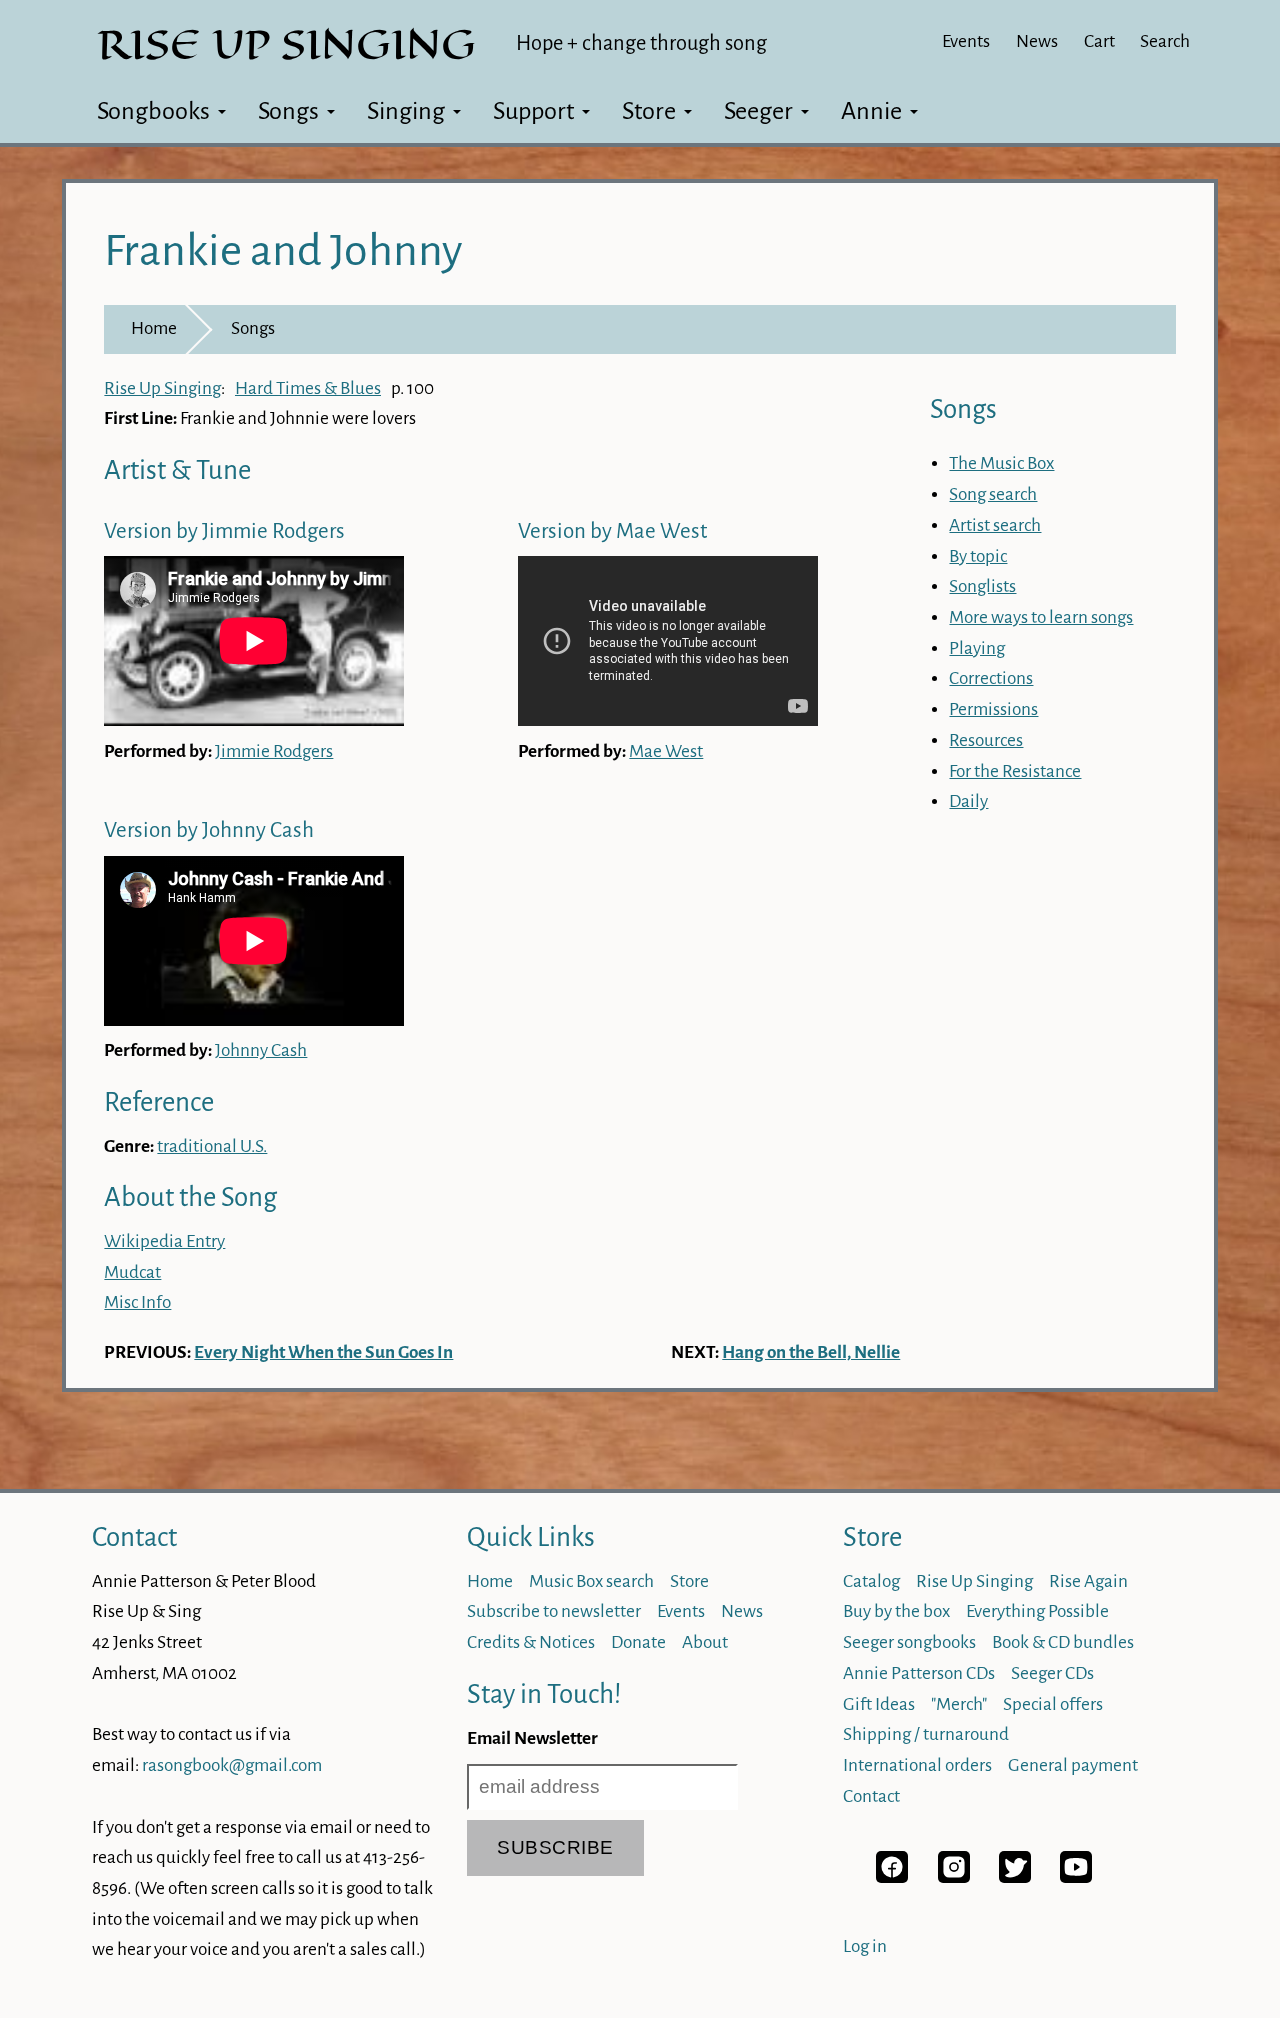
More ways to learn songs (1041, 617)
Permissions (993, 709)
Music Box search (591, 1581)
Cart (1099, 41)
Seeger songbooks (909, 1642)
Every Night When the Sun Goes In (323, 1352)
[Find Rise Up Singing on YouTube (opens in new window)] (1076, 1877)
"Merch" (959, 1704)
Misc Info (137, 1302)
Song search (993, 494)
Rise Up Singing (162, 388)
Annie (871, 111)
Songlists (982, 586)
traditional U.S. (212, 1146)
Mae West (666, 751)
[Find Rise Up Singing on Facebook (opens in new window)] (892, 1877)
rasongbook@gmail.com (232, 1765)
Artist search (995, 525)
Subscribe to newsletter (554, 1611)
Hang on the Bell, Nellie (811, 1352)
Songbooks (153, 111)
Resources (986, 740)
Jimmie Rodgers (274, 751)
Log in (865, 1946)
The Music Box (1001, 463)
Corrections (991, 678)
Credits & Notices (531, 1642)
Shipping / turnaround (926, 1734)
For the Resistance (1015, 771)
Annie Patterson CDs (919, 1673)
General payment (1073, 1765)
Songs (288, 111)
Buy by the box (896, 1611)
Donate (638, 1642)
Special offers (1053, 1704)
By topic (978, 556)
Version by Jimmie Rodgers (224, 531)
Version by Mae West (612, 531)
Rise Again (1088, 1581)
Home (154, 328)
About (705, 1642)
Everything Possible (1037, 1611)
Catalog (871, 1581)
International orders (917, 1765)
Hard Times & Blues (308, 388)
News (1037, 41)
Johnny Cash (261, 1050)
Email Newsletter (532, 1738)
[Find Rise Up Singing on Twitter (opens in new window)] (1015, 1877)
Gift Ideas (879, 1704)
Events (966, 41)
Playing (977, 648)
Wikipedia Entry (164, 1241)
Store (649, 111)
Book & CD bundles (1063, 1642)
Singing (406, 111)
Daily (968, 801)
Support (533, 111)
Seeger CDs (1052, 1673)
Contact (134, 1537)
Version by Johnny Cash (209, 830)
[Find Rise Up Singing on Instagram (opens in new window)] (954, 1877)
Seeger (758, 111)
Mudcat (132, 1272)
